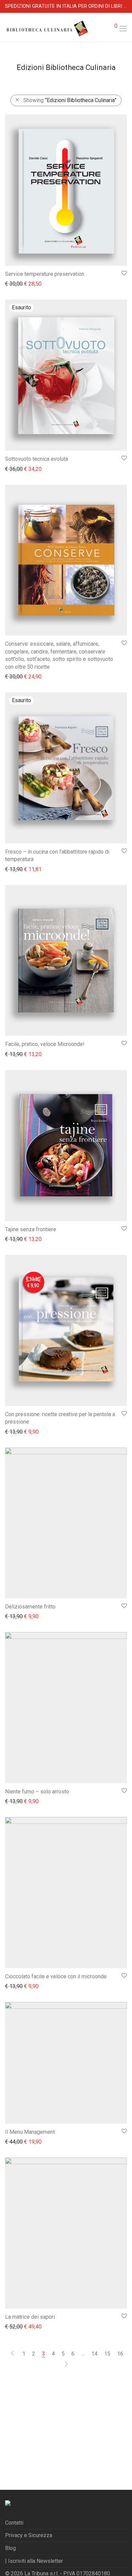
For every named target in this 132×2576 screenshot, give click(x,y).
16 (120, 2354)
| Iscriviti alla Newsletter (34, 2561)
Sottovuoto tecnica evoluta (37, 459)
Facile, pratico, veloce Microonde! (45, 1044)
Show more (15, 283)
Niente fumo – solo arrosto (37, 1792)
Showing (70, 100)
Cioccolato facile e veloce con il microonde (56, 1976)
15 (107, 2354)
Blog (10, 2548)
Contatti (14, 2523)
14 (94, 2354)
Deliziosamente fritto (30, 1607)
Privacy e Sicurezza (29, 2535)
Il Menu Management (30, 2132)
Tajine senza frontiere (31, 1229)
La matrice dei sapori (30, 2317)
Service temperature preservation (45, 274)
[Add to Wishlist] (124, 273)
